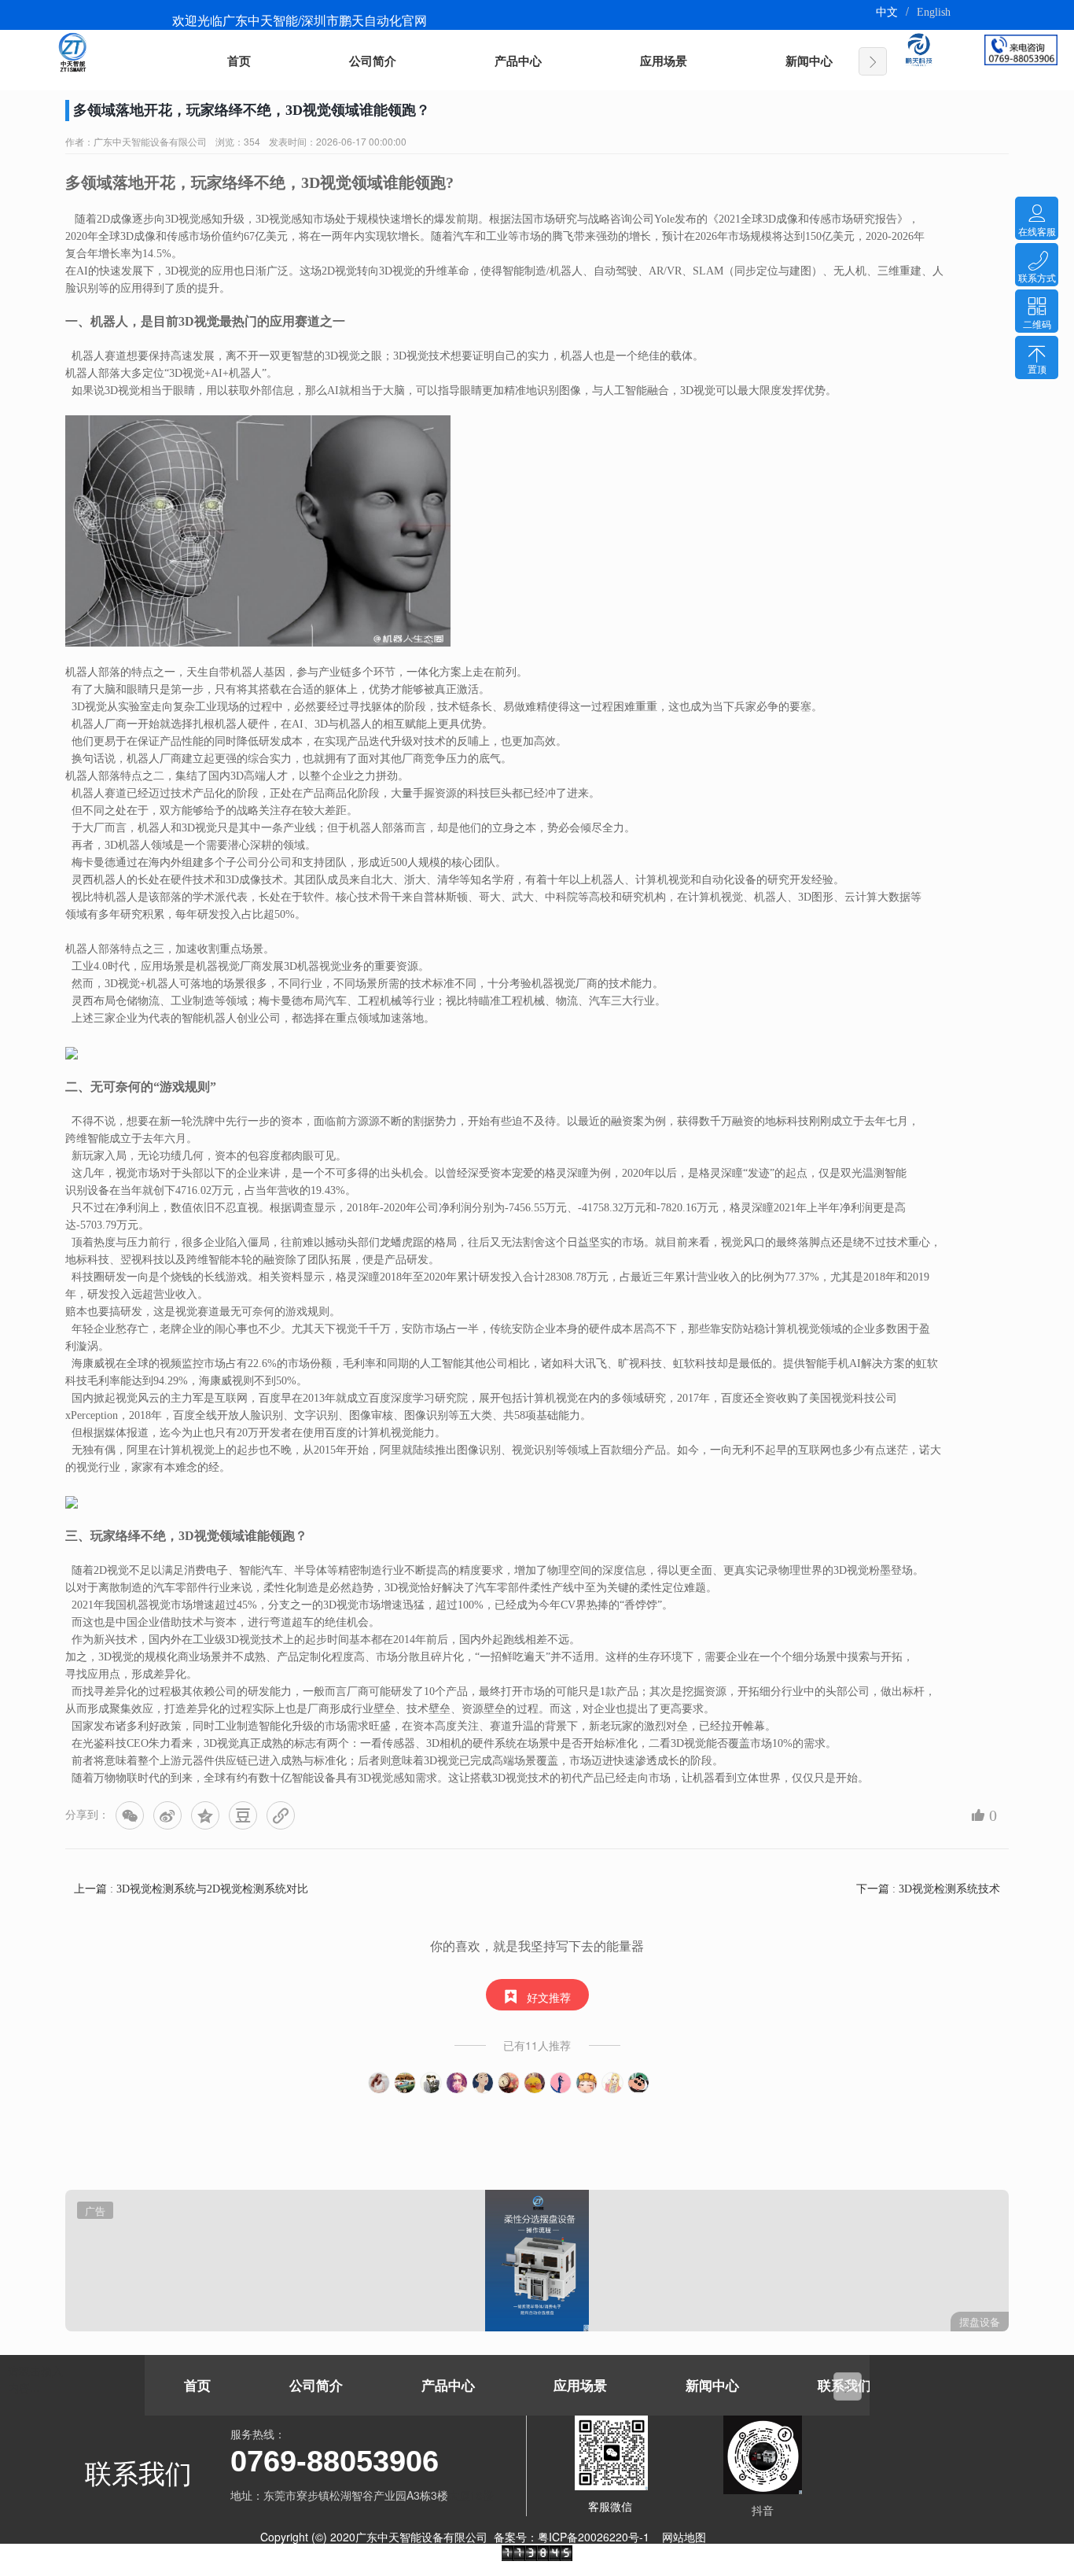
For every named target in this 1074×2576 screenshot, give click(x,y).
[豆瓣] (243, 1815)
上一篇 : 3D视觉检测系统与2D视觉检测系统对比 (191, 1889)
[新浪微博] (167, 1815)
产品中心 (518, 61)
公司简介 (373, 61)
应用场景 (664, 61)
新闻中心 (809, 61)
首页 (239, 61)
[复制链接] (281, 1815)
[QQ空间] (205, 1815)
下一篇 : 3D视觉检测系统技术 (928, 1889)
